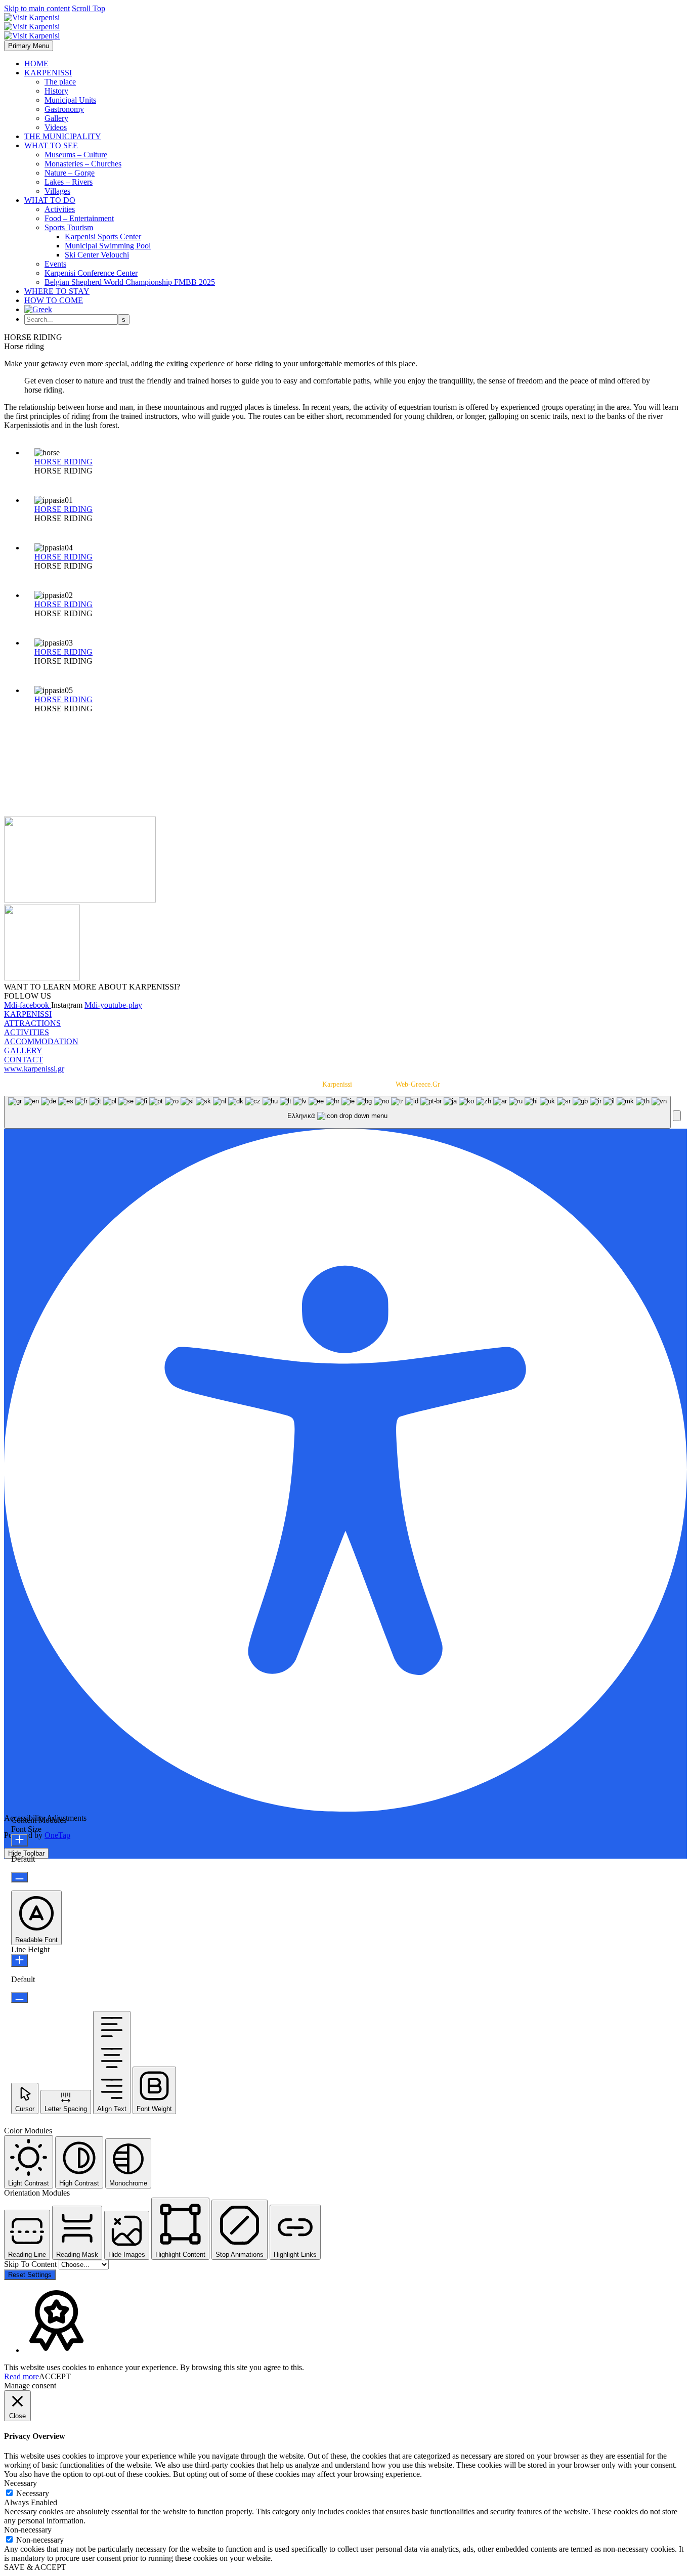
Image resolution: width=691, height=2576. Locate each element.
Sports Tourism (69, 227)
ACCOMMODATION (41, 1041)
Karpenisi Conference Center (91, 273)
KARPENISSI (48, 73)
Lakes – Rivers (69, 182)
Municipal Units (70, 100)
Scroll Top (89, 8)
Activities (60, 209)
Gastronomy (64, 109)
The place (60, 82)
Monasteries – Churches (83, 164)
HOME (36, 63)
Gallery (56, 118)
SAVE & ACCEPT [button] (35, 2567)
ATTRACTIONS (32, 1023)
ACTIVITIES (27, 1032)
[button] (677, 1116)
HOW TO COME (54, 300)
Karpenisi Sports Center (103, 237)
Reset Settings (30, 2275)
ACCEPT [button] (55, 2376)
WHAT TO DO (50, 200)
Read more (21, 2376)
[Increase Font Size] (19, 1840)
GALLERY (23, 1050)
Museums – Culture (76, 155)
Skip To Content (31, 2264)
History (56, 91)
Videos (56, 127)
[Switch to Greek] (38, 309)
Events (55, 264)
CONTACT (24, 1060)
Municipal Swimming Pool (108, 246)
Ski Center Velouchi (97, 255)
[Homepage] (32, 27)
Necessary (33, 2493)
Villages (57, 191)
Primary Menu (29, 46)
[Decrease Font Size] (19, 1877)
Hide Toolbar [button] (26, 1853)
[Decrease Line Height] (19, 1998)
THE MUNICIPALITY (63, 136)
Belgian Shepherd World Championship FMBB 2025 (130, 282)
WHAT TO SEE (51, 145)
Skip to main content (37, 8)
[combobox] (337, 1112)
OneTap (57, 1835)
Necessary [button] (20, 2483)
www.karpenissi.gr (34, 1069)
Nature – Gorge (70, 173)
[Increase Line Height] (19, 1961)
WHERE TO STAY (57, 291)
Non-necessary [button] (28, 2530)
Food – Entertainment (79, 218)
